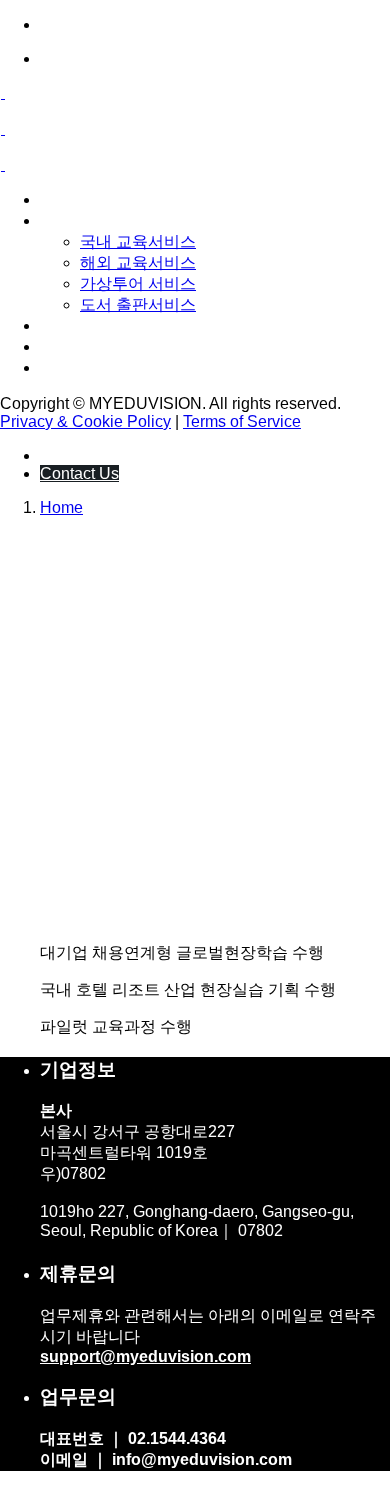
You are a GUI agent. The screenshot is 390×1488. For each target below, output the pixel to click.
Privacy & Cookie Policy (85, 421)
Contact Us (79, 473)
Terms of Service (242, 421)
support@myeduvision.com (145, 1356)
